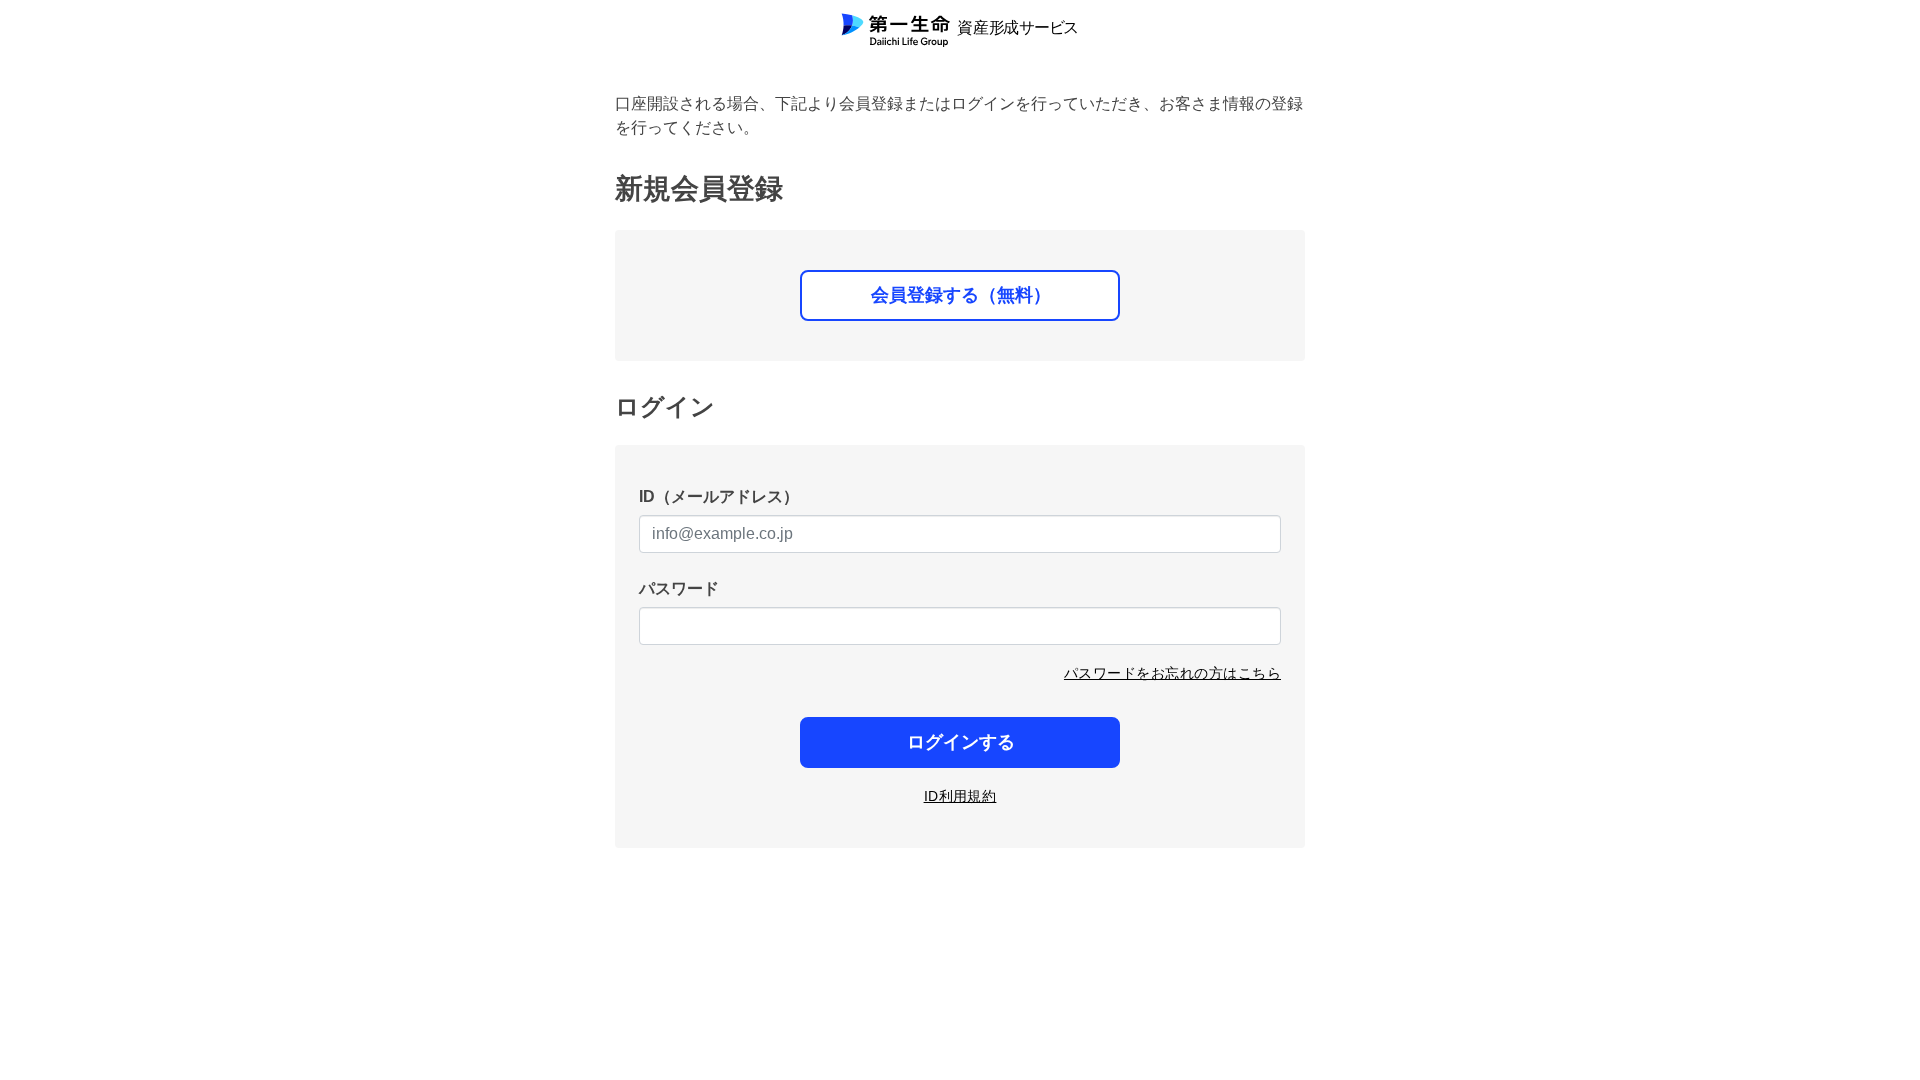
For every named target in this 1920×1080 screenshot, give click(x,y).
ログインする (961, 742)
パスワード (679, 588)
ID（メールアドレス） (719, 496)
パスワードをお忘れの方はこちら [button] (1172, 673)
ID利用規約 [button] (960, 796)
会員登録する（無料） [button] (961, 295)
